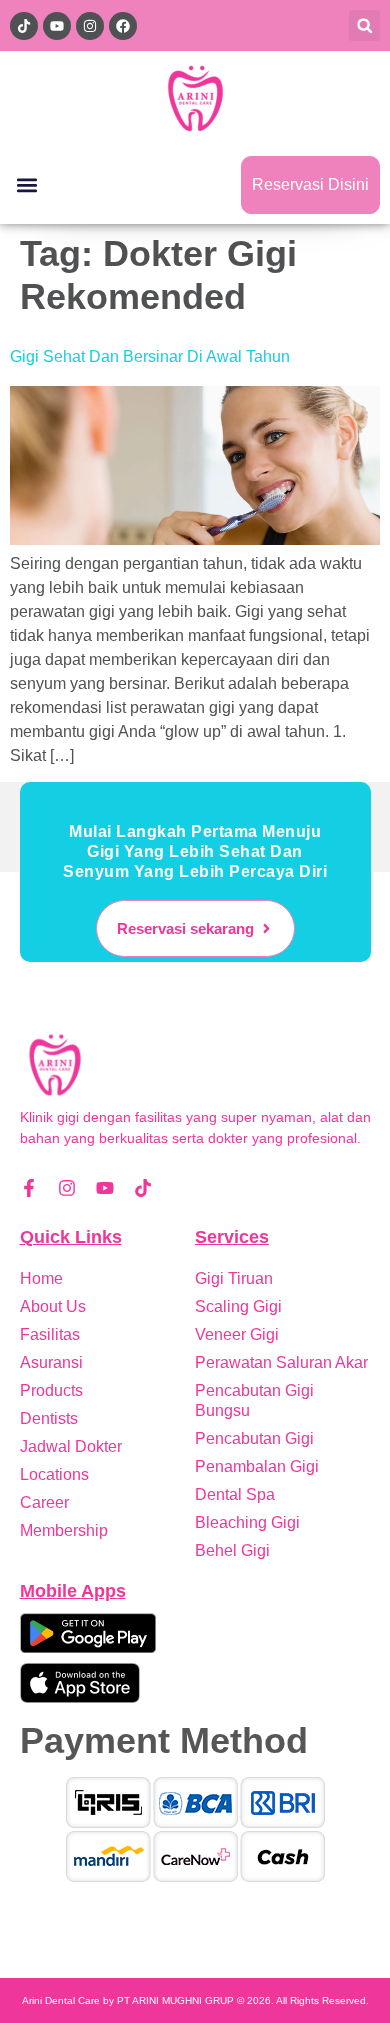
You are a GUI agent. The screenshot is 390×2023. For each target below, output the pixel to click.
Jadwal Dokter (71, 1446)
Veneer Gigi (237, 1334)
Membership (64, 1530)
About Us (53, 1306)
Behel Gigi (232, 1550)
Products (51, 1390)
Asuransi (51, 1362)
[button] (364, 25)
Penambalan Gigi (257, 1466)
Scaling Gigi (238, 1306)
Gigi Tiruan (234, 1278)
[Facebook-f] (29, 1188)
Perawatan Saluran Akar (281, 1362)
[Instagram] (67, 1188)
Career (44, 1502)
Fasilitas (50, 1334)
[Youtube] (105, 1188)
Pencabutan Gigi (254, 1438)
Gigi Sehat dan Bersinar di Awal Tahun (150, 356)
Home (41, 1278)
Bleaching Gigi (247, 1522)
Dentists (49, 1418)
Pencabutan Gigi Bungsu (254, 1400)
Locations (54, 1474)
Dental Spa (235, 1494)
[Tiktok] (143, 1188)
